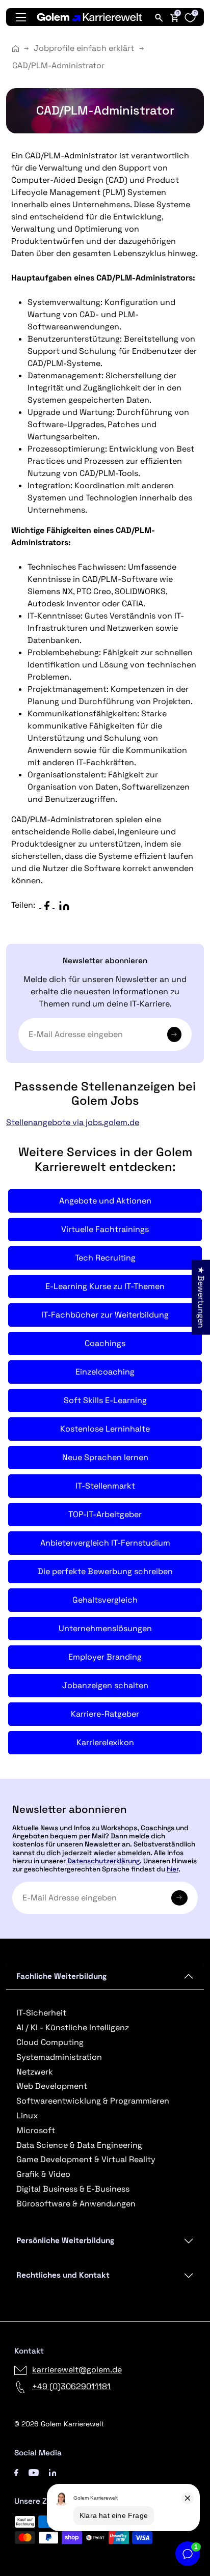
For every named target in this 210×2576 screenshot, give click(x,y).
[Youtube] (34, 2472)
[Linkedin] (53, 2472)
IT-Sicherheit (41, 2013)
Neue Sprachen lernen (105, 1457)
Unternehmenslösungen (105, 1628)
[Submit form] (179, 1898)
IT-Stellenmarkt (105, 1486)
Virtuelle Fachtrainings (105, 1229)
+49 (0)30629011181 (71, 2386)
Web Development (52, 2086)
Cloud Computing (50, 2042)
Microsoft (36, 2130)
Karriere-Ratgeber (105, 1714)
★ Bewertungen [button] (201, 1297)
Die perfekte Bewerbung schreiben (105, 1571)
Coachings (105, 1343)
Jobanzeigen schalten (105, 1685)
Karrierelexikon (105, 1742)
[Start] (16, 49)
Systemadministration (59, 2057)
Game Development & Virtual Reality (86, 2159)
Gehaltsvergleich (105, 1600)
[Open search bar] (159, 17)
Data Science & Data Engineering (79, 2145)
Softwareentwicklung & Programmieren (93, 2101)
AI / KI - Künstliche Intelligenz (73, 2027)
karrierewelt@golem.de (77, 2370)
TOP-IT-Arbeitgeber (105, 1514)
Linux (27, 2116)
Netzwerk (35, 2072)
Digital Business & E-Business (73, 2189)
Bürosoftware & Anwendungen (76, 2204)
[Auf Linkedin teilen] (66, 905)
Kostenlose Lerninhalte (105, 1429)
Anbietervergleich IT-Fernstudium (105, 1543)
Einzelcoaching (105, 1372)
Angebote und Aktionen (105, 1201)
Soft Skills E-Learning (105, 1400)
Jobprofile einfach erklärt (84, 48)
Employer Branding (105, 1657)
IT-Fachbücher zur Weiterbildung (105, 1315)
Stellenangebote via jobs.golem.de (73, 1122)
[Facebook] (16, 2472)
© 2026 (59, 2424)
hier (173, 1869)
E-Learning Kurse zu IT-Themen (105, 1286)
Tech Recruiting (105, 1258)
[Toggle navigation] (21, 17)
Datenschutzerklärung (103, 1861)
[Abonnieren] (174, 1034)
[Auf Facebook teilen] (49, 905)
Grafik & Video (43, 2174)
